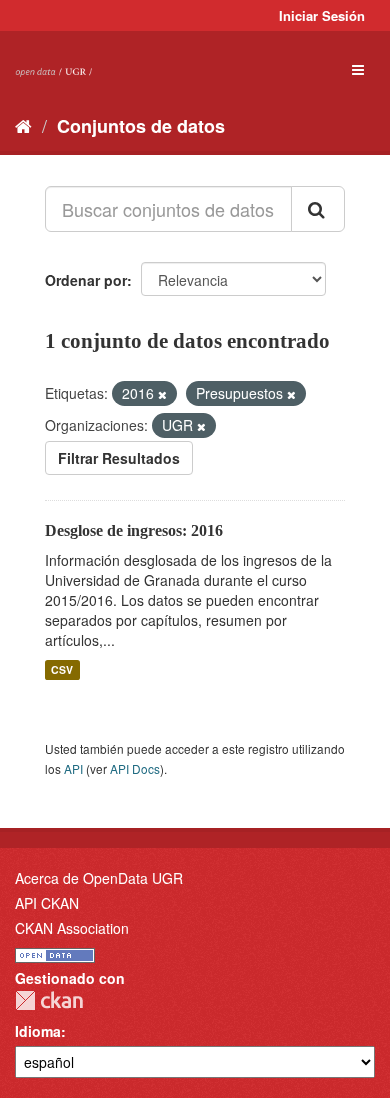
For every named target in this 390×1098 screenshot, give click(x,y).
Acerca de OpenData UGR (99, 878)
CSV (62, 669)
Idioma (38, 1031)
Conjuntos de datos (141, 126)
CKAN (49, 1000)
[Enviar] (318, 209)
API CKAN (47, 903)
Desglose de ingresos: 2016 (134, 530)
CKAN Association (72, 928)
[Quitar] (162, 394)
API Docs (135, 768)
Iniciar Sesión (322, 15)
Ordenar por (86, 280)
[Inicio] (23, 125)
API (73, 768)
